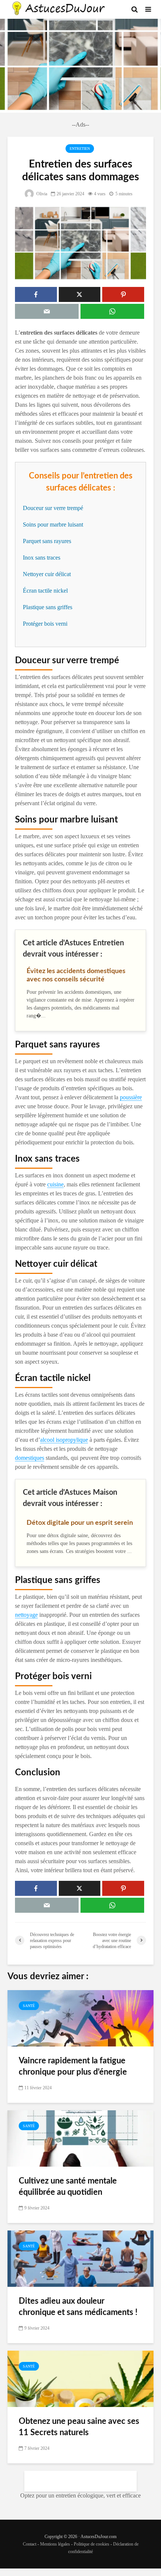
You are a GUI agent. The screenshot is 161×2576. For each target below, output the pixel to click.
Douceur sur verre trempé (53, 508)
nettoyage (26, 1615)
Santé (29, 2006)
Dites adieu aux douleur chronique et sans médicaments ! (78, 2307)
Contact (30, 2544)
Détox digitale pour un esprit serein (80, 1523)
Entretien (80, 149)
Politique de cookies (92, 2544)
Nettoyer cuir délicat (47, 574)
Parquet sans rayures (47, 541)
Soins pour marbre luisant (53, 524)
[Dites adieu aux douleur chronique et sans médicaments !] (80, 2258)
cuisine (55, 1184)
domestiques (30, 1458)
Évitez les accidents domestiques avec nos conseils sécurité (76, 975)
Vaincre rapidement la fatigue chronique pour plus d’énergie (73, 2066)
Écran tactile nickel (45, 591)
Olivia (41, 194)
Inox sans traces (42, 558)
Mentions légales (55, 2544)
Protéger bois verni (45, 624)
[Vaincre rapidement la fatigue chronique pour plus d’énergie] (80, 2017)
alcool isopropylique (64, 1440)
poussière (131, 1097)
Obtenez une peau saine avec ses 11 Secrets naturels (79, 2427)
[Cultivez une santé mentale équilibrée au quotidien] (80, 2138)
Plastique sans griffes (48, 607)
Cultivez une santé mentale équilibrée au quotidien (68, 2187)
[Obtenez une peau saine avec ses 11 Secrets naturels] (80, 2378)
